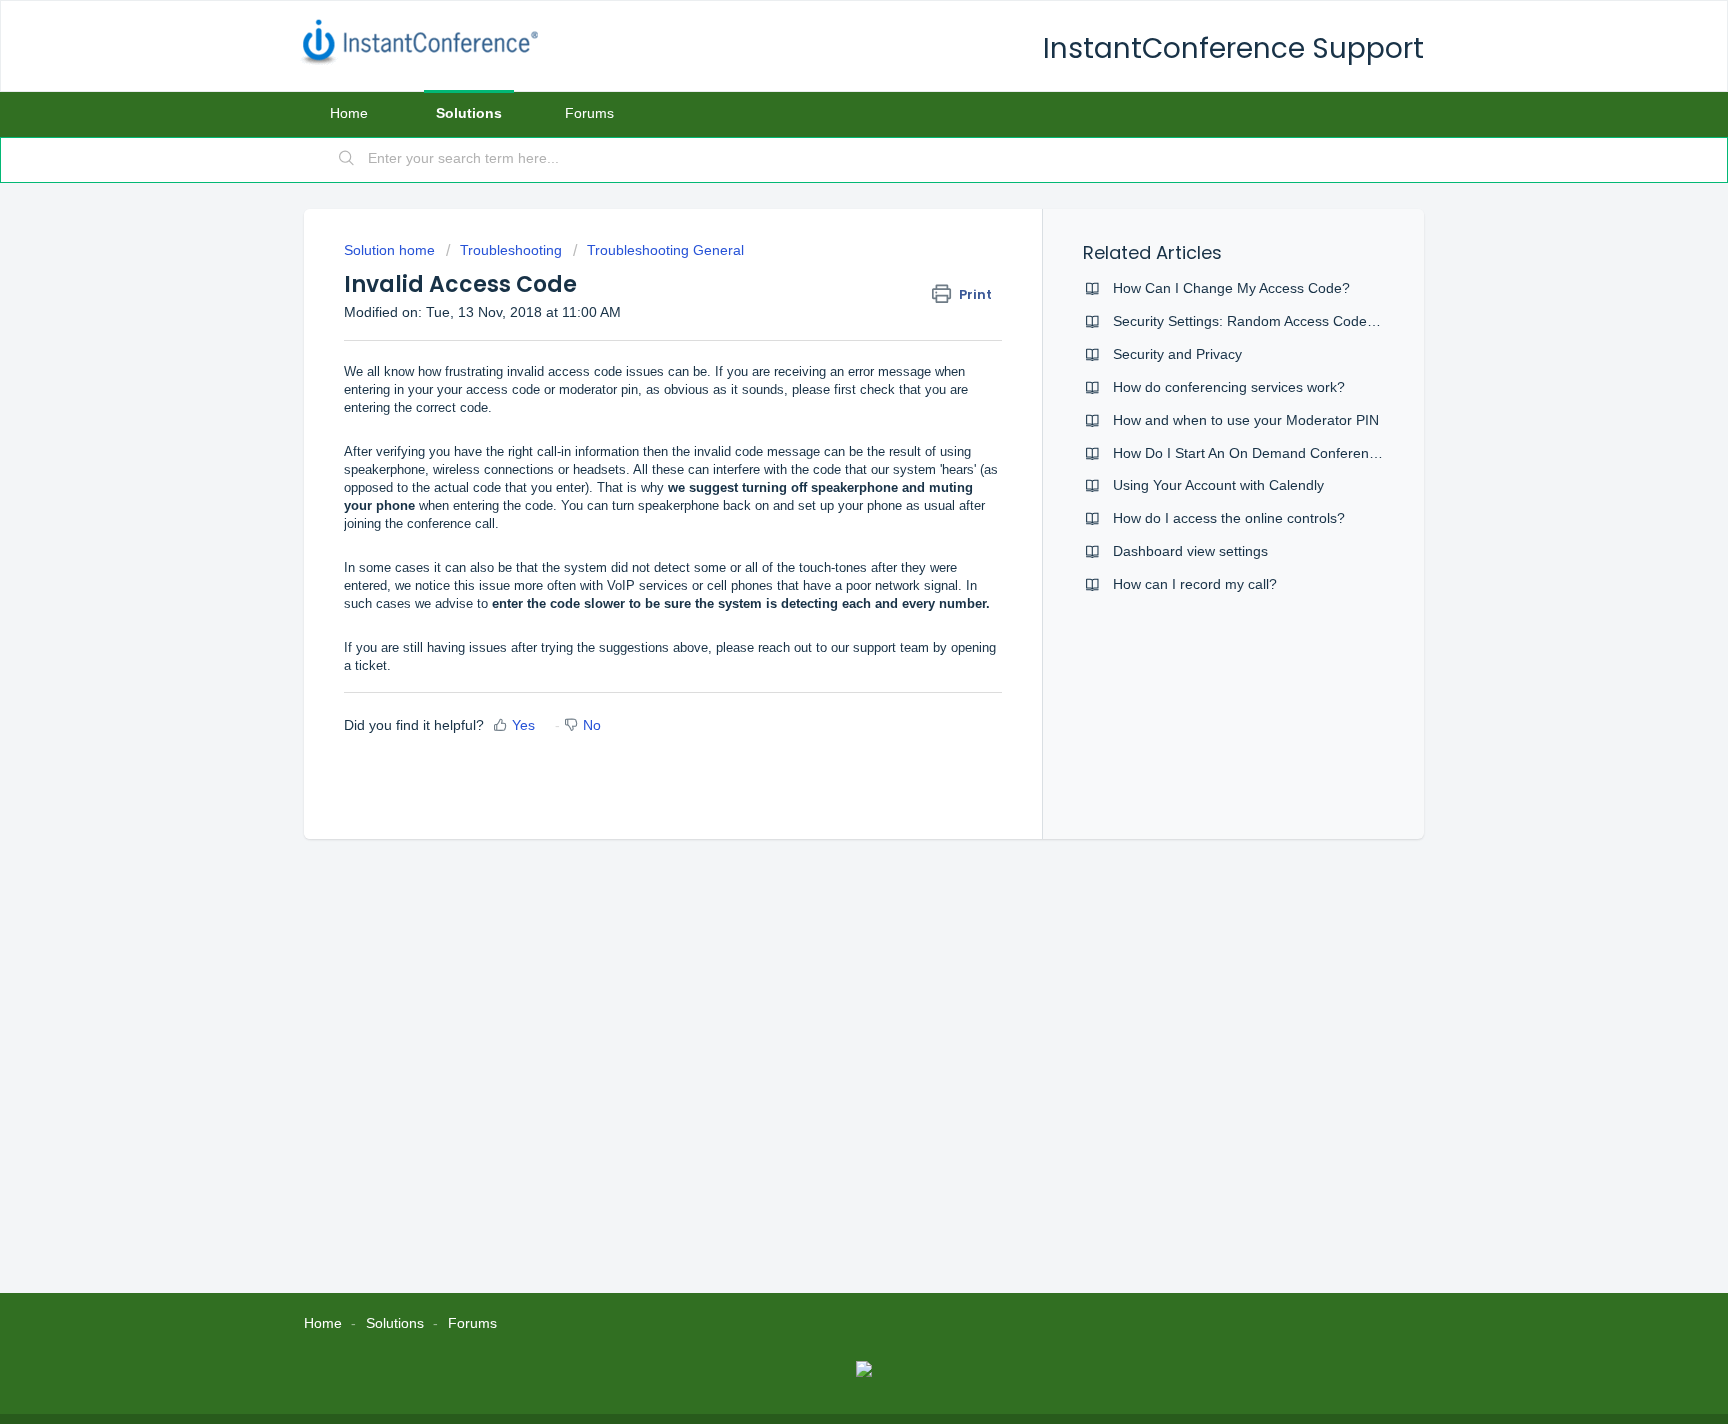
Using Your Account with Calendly (1218, 485)
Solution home (391, 250)
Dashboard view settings (1190, 551)
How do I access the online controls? (1229, 518)
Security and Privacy (1177, 354)
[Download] (827, 455)
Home (349, 113)
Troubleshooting (511, 250)
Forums (589, 113)
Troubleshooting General (665, 250)
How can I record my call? (1195, 584)
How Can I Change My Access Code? (1231, 288)
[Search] (347, 160)
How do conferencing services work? (1229, 387)
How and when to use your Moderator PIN (1246, 420)
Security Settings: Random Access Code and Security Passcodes (1318, 321)
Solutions (469, 113)
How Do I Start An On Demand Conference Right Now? (1287, 453)
